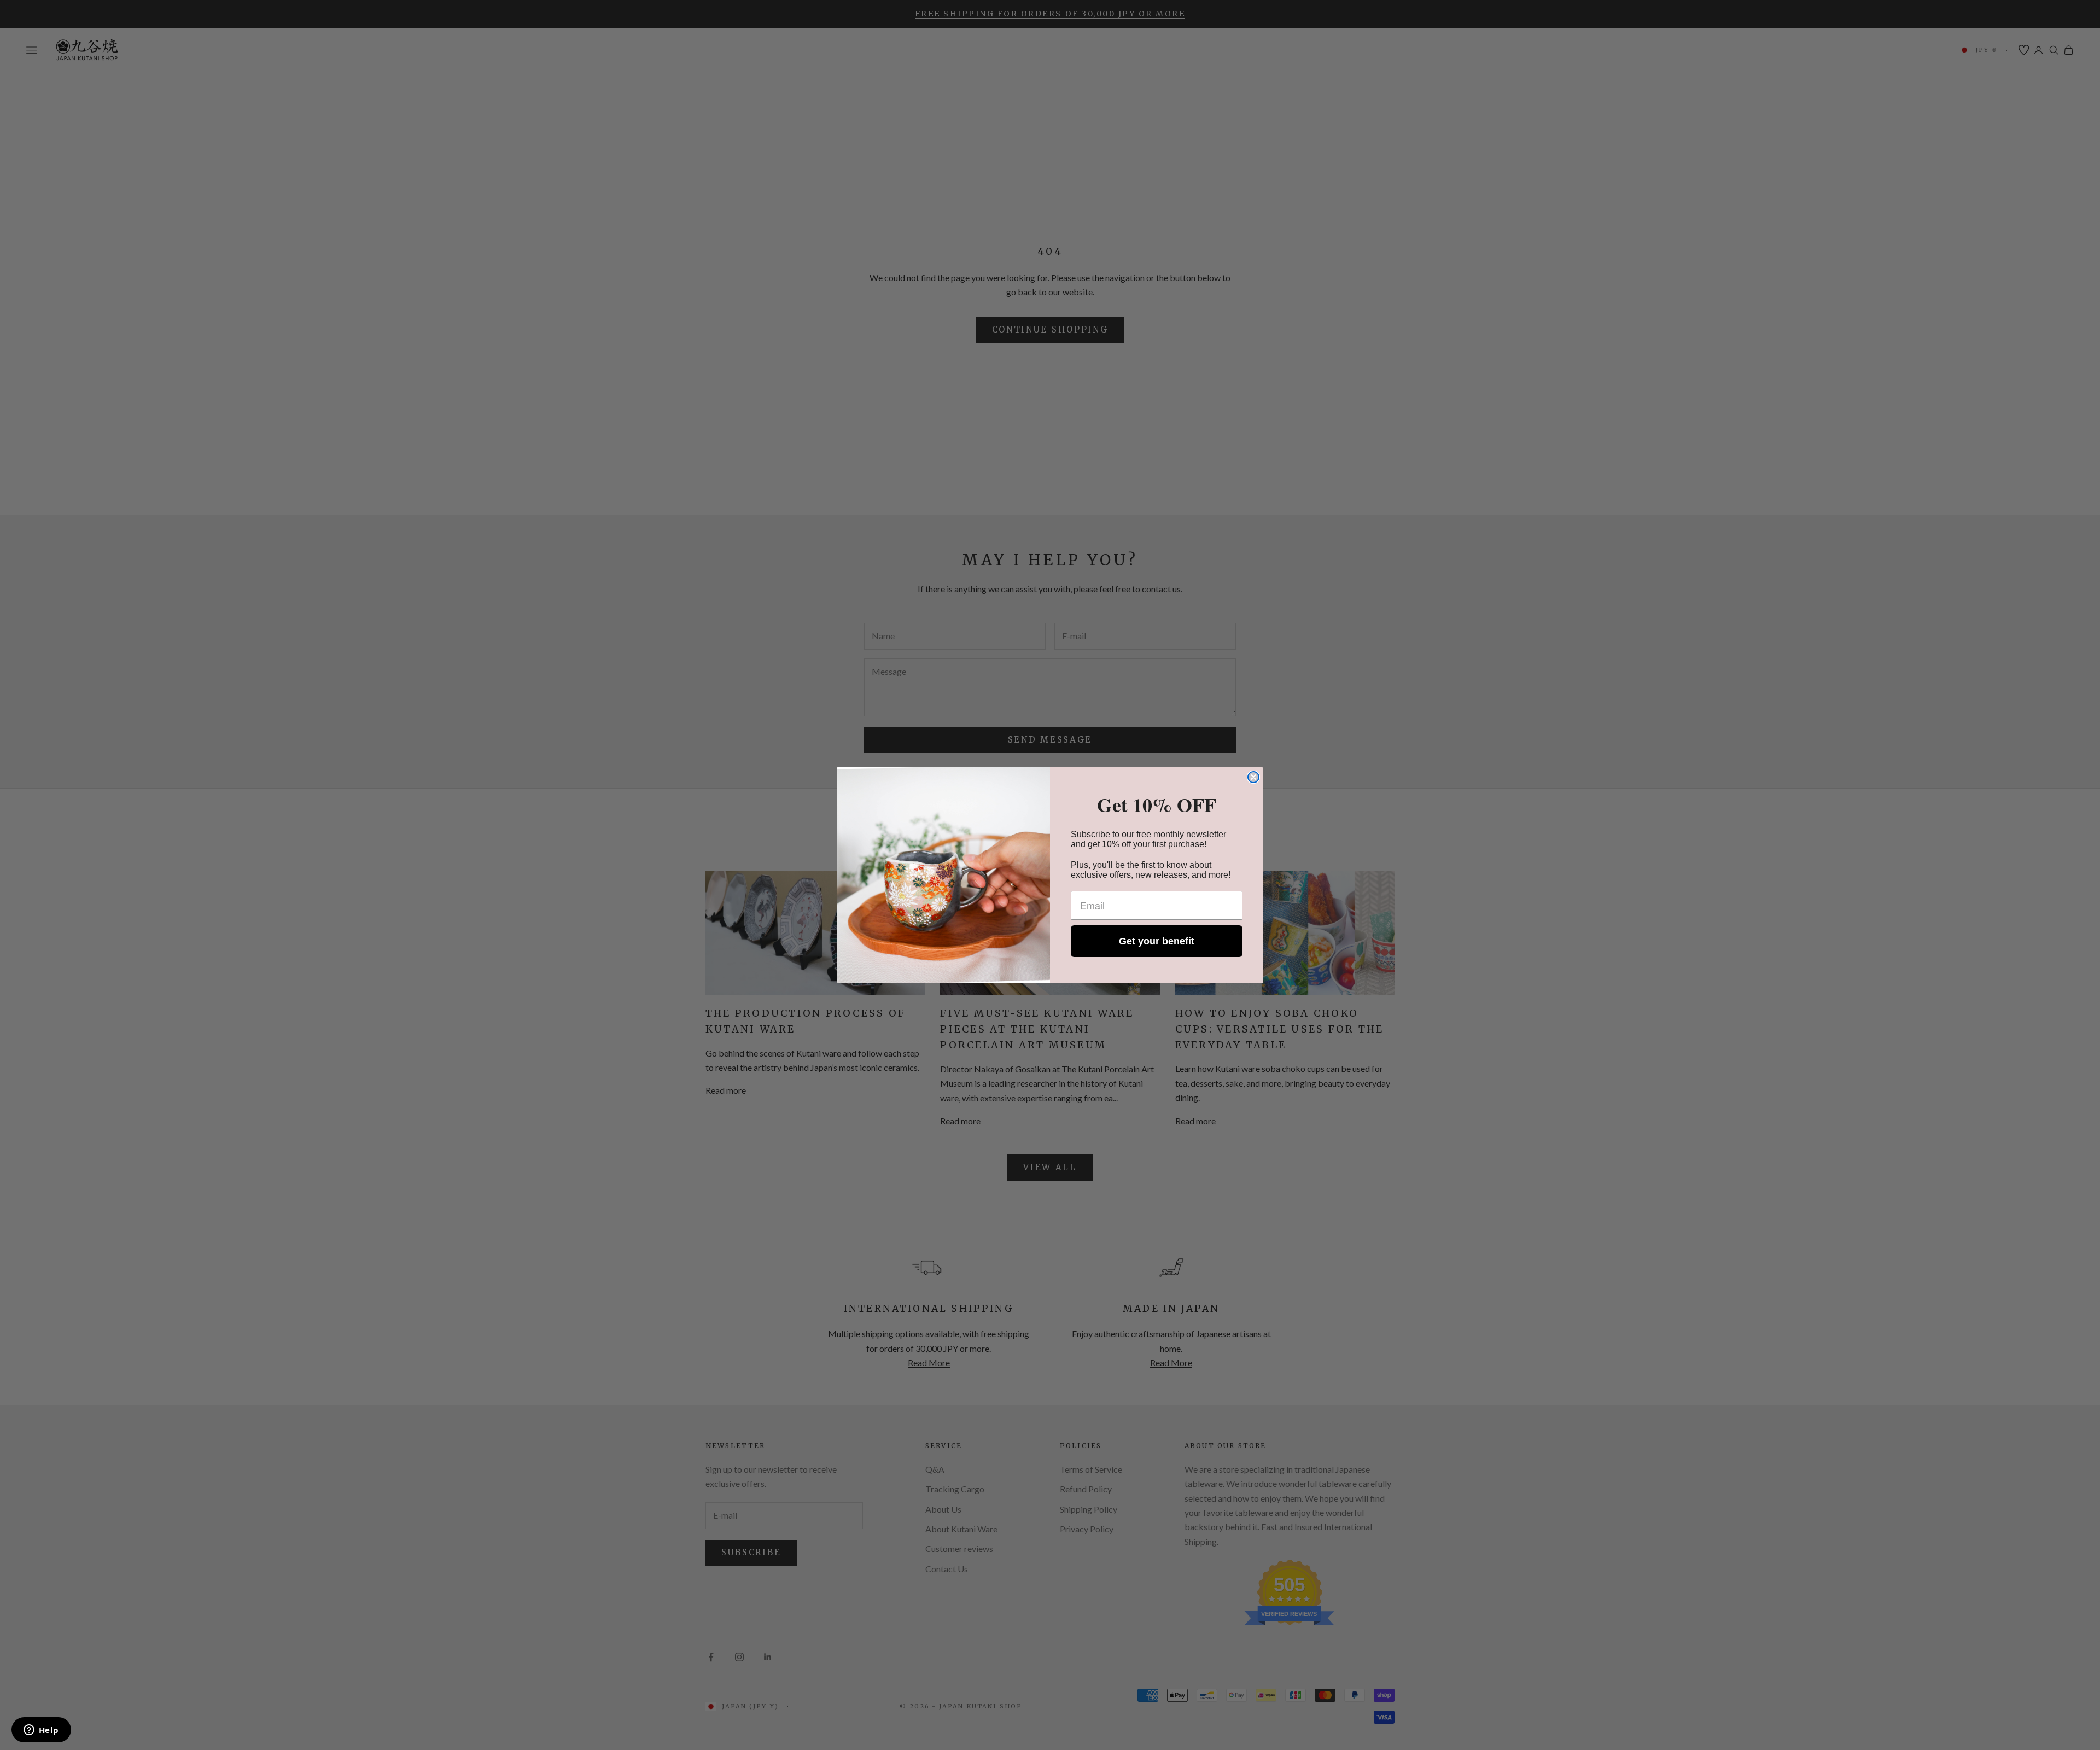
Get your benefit (1157, 941)
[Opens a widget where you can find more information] (41, 1731)
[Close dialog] (1253, 777)
